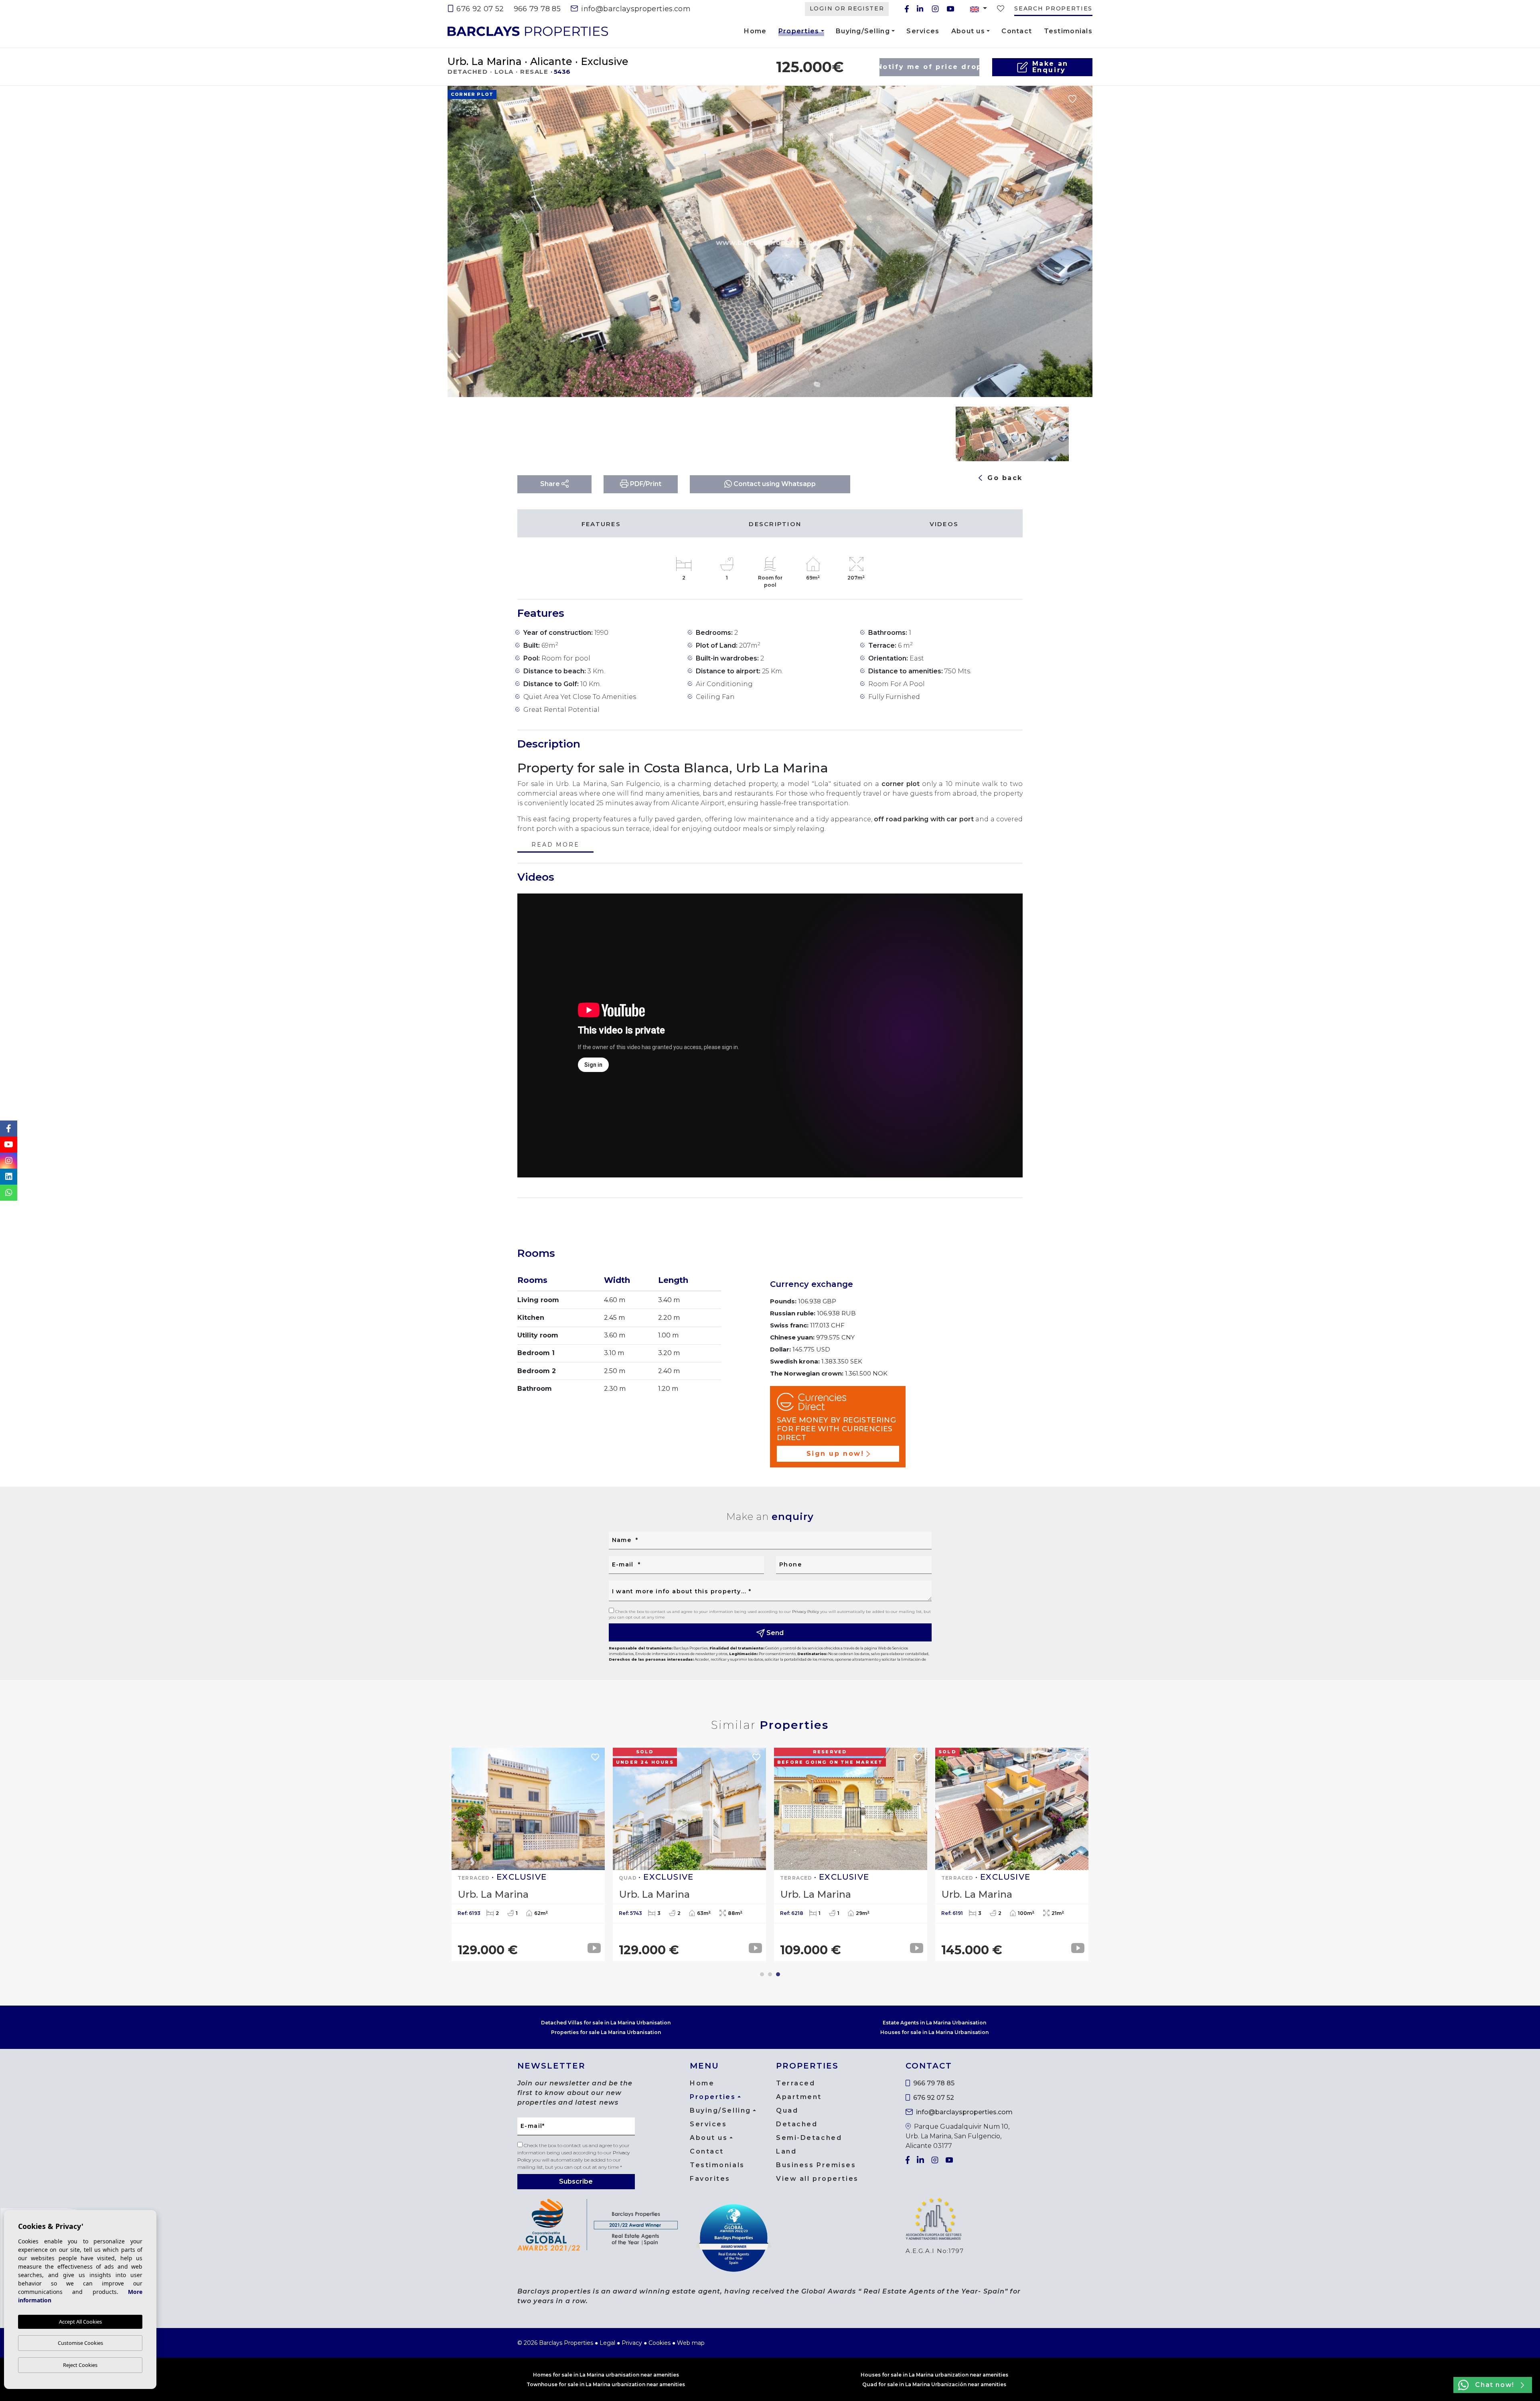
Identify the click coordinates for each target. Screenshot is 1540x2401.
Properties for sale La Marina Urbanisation (606, 2032)
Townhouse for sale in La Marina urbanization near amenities (606, 2384)
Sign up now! (835, 1454)
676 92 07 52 (479, 9)
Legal (607, 2343)
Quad (787, 2110)
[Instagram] (935, 9)
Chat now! (1494, 2385)
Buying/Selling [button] (863, 31)
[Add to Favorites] (1072, 99)
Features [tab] (601, 524)
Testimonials (1068, 31)
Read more (555, 845)
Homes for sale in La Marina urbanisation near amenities (606, 2375)
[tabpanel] (1012, 1854)
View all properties (817, 2179)
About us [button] (968, 31)
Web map (691, 2343)
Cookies (660, 2343)
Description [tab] (775, 524)
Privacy (632, 2343)
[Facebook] (907, 9)
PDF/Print (645, 484)
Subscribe (576, 2181)
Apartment (799, 2097)
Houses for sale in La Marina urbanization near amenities (934, 2375)
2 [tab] (770, 1974)
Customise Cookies (80, 2343)
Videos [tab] (944, 524)
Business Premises (816, 2165)
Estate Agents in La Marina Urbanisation (934, 2023)
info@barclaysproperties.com (635, 9)
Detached (797, 2124)
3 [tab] (778, 1974)
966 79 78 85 (537, 9)
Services (923, 31)
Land (786, 2151)
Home (755, 31)
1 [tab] (762, 1974)
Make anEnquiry (1050, 67)
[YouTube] (950, 9)
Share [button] (551, 484)
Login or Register (847, 8)
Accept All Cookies (80, 2322)
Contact (1017, 31)
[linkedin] (920, 9)
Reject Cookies (80, 2365)
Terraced (795, 2083)
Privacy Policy (806, 1612)
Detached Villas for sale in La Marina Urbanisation (606, 2023)
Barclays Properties (528, 31)
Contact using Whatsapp (774, 484)
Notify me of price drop (929, 67)
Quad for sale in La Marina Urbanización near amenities (934, 2384)
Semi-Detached (809, 2138)
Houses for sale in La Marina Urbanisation (934, 2032)
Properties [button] (799, 32)
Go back (1004, 478)
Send (774, 1633)
